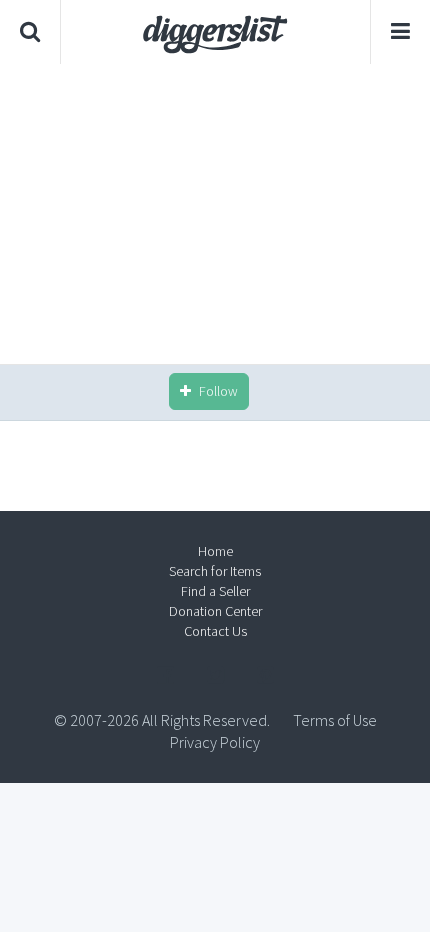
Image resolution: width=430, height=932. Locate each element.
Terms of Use (335, 720)
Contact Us (215, 631)
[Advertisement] (215, 214)
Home (215, 551)
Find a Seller (215, 591)
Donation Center (215, 611)
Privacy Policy (215, 742)
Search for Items (215, 571)
